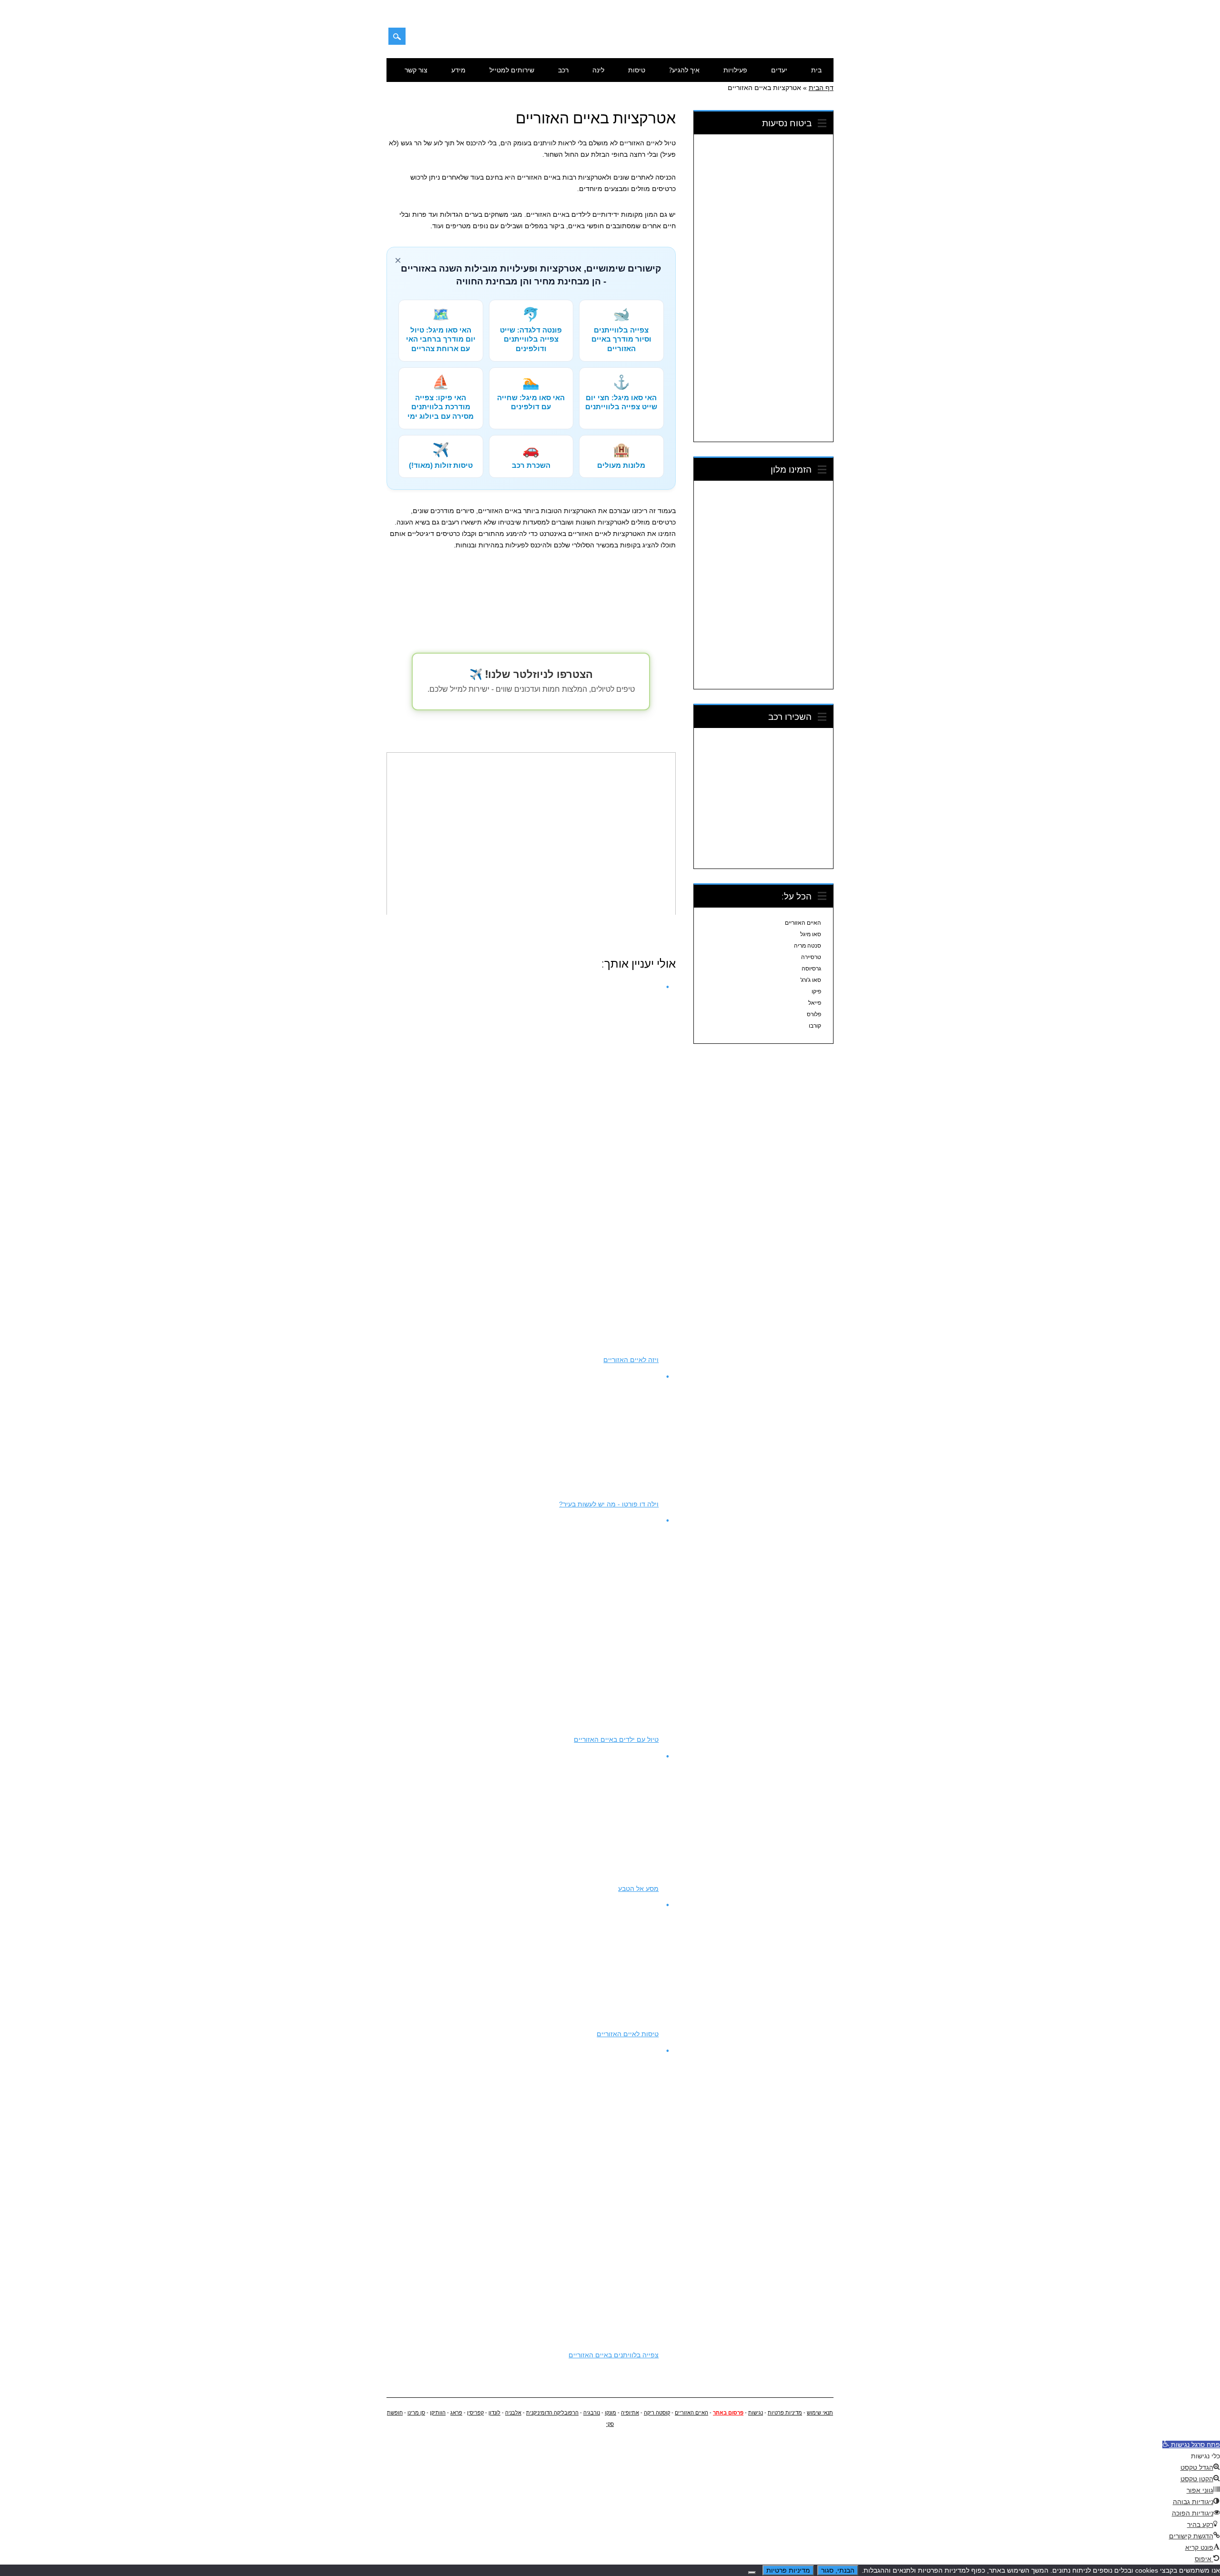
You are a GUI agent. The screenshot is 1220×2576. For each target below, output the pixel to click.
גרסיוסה (811, 969)
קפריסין (475, 2413)
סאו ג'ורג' (811, 980)
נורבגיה (592, 2413)
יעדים (779, 70)
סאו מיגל (811, 934)
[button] (1191, 2445)
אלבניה (513, 2413)
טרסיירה (811, 957)
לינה (598, 70)
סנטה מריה (808, 946)
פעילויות (735, 70)
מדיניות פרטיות (785, 2413)
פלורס (814, 1014)
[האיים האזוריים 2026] (785, 40)
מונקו (610, 2413)
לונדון (494, 2413)
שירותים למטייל (512, 70)
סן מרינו (416, 2413)
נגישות (756, 2413)
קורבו (815, 1026)
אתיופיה (630, 2413)
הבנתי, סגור (838, 2570)
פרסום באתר (728, 2413)
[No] (752, 2573)
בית (816, 70)
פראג (456, 2413)
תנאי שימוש (820, 2413)
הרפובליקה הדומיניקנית (552, 2413)
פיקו (816, 991)
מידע (458, 70)
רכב (563, 70)
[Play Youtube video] (531, 833)
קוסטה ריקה (657, 2413)
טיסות (637, 70)
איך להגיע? (684, 70)
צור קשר (416, 70)
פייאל (815, 1003)
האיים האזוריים (803, 923)
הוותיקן (438, 2413)
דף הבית (821, 88)
